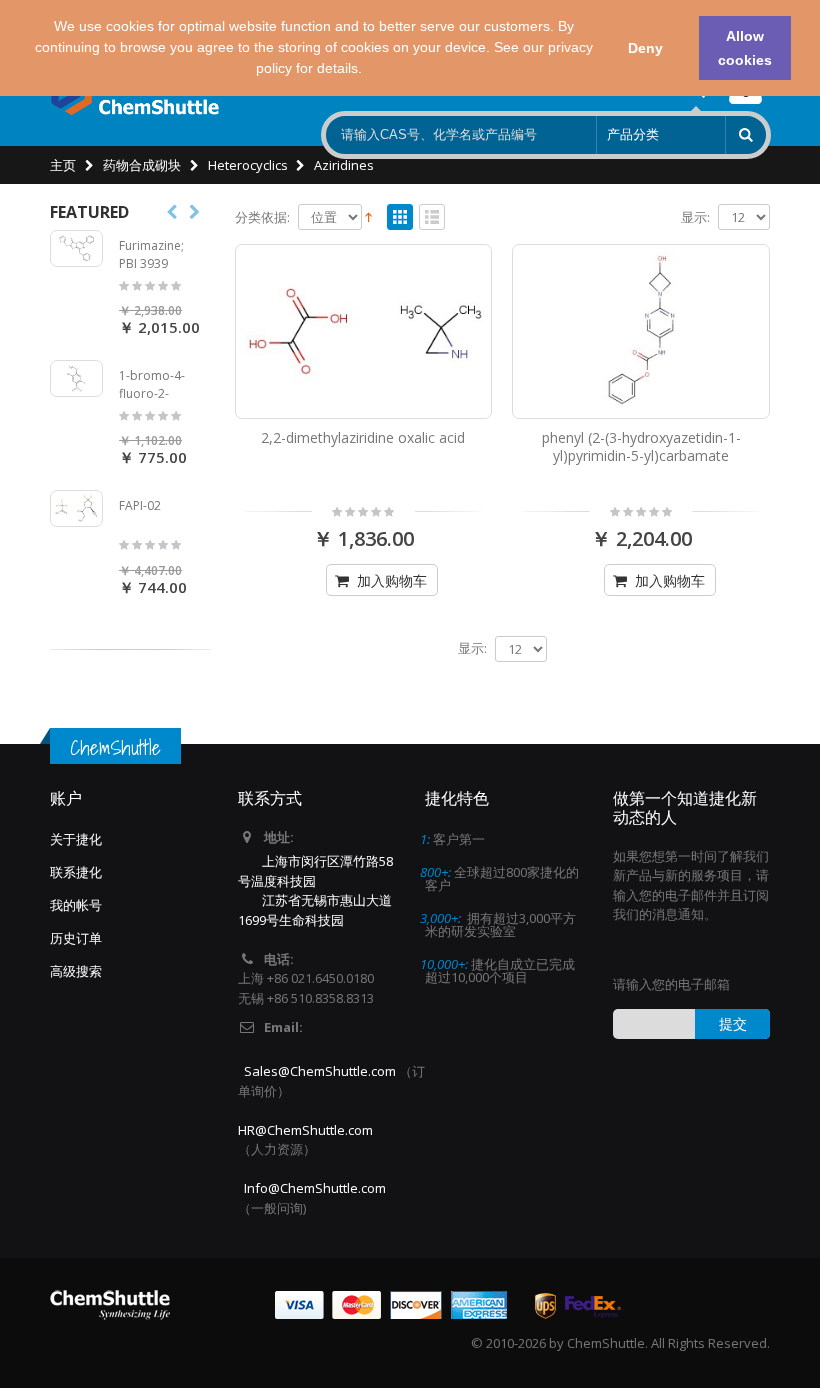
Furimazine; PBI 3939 (151, 254)
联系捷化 (76, 872)
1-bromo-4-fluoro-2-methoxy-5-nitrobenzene (157, 402)
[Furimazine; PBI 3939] (76, 248)
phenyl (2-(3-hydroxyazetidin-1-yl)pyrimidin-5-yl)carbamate (641, 447)
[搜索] (746, 135)
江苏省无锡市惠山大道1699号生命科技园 (315, 910)
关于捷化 (76, 839)
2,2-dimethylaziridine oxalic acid (363, 437)
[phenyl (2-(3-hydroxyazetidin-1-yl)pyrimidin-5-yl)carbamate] (641, 331)
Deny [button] (645, 48)
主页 (63, 165)
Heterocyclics (248, 165)
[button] (369, 71)
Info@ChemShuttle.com (315, 1188)
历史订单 (76, 938)
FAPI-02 (140, 505)
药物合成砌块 (142, 165)
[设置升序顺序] (368, 216)
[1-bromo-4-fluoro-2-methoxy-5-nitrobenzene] (76, 378)
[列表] (432, 218)
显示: (695, 217)
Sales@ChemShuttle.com (320, 1071)
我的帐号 (76, 905)
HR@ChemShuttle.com (305, 1130)
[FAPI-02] (76, 508)
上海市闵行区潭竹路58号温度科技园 (315, 871)
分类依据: (262, 217)
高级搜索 (76, 971)
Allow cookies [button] (745, 48)
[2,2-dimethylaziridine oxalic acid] (364, 331)
